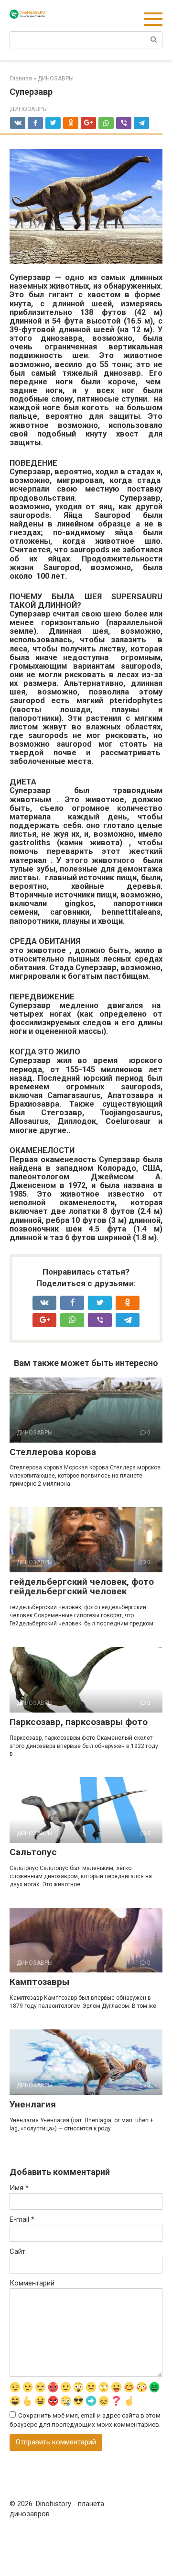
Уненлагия (33, 2104)
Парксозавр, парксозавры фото (79, 1722)
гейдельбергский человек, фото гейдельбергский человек (82, 1587)
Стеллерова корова (53, 1452)
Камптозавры (39, 1982)
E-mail (22, 2219)
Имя (19, 2188)
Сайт (17, 2251)
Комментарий (32, 2283)
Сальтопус (33, 1852)
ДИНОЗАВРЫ (29, 109)
